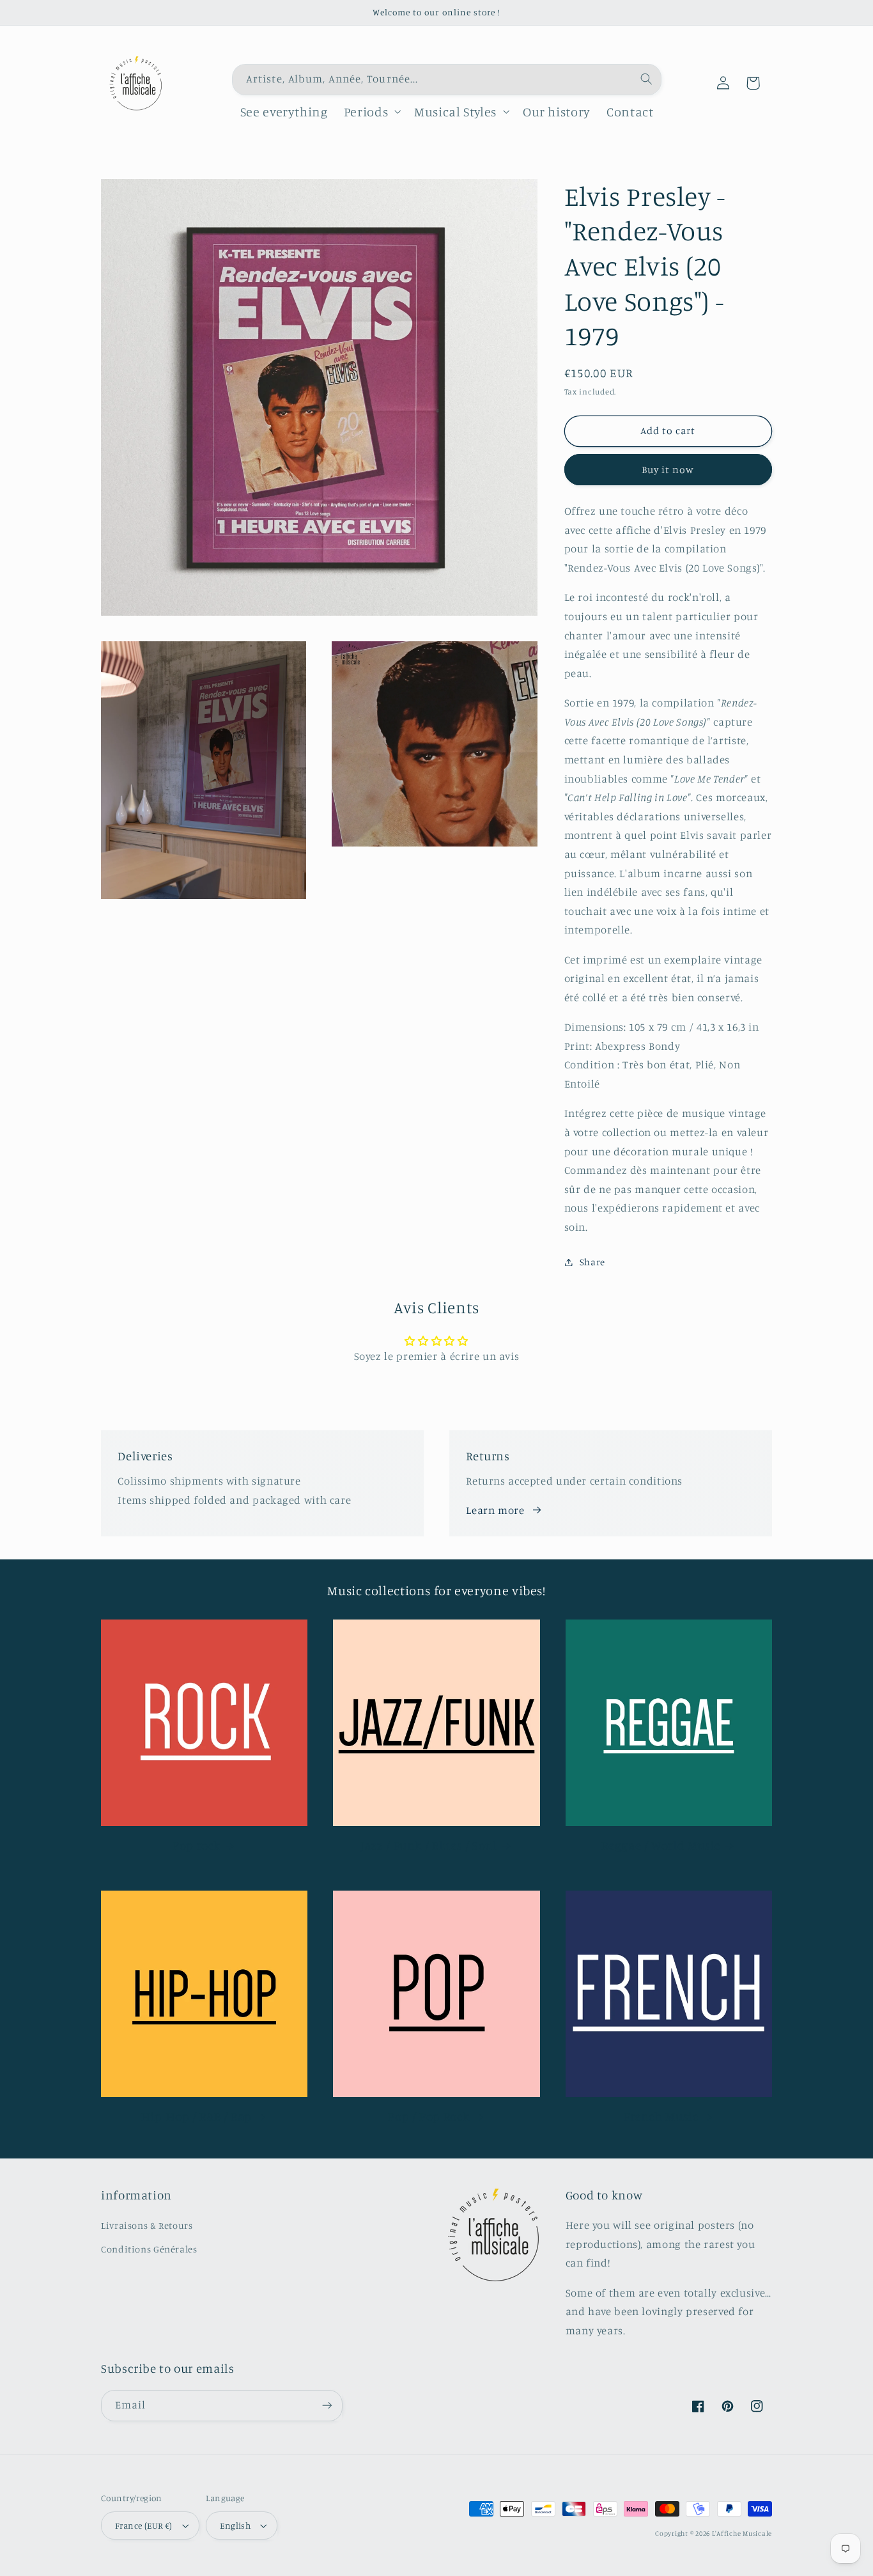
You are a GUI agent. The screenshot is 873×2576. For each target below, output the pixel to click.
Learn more (495, 1510)
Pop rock (197, 1845)
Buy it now (668, 470)
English (235, 2525)
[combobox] (447, 80)
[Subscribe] (327, 2406)
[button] (371, 112)
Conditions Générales (149, 2249)
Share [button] (592, 1262)
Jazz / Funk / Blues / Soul (429, 1845)
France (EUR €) (144, 2525)
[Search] (646, 79)
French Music (661, 2116)
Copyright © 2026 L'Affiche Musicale (714, 2533)
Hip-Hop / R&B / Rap (197, 2116)
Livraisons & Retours (147, 2225)
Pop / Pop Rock (429, 2116)
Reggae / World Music (661, 1845)
